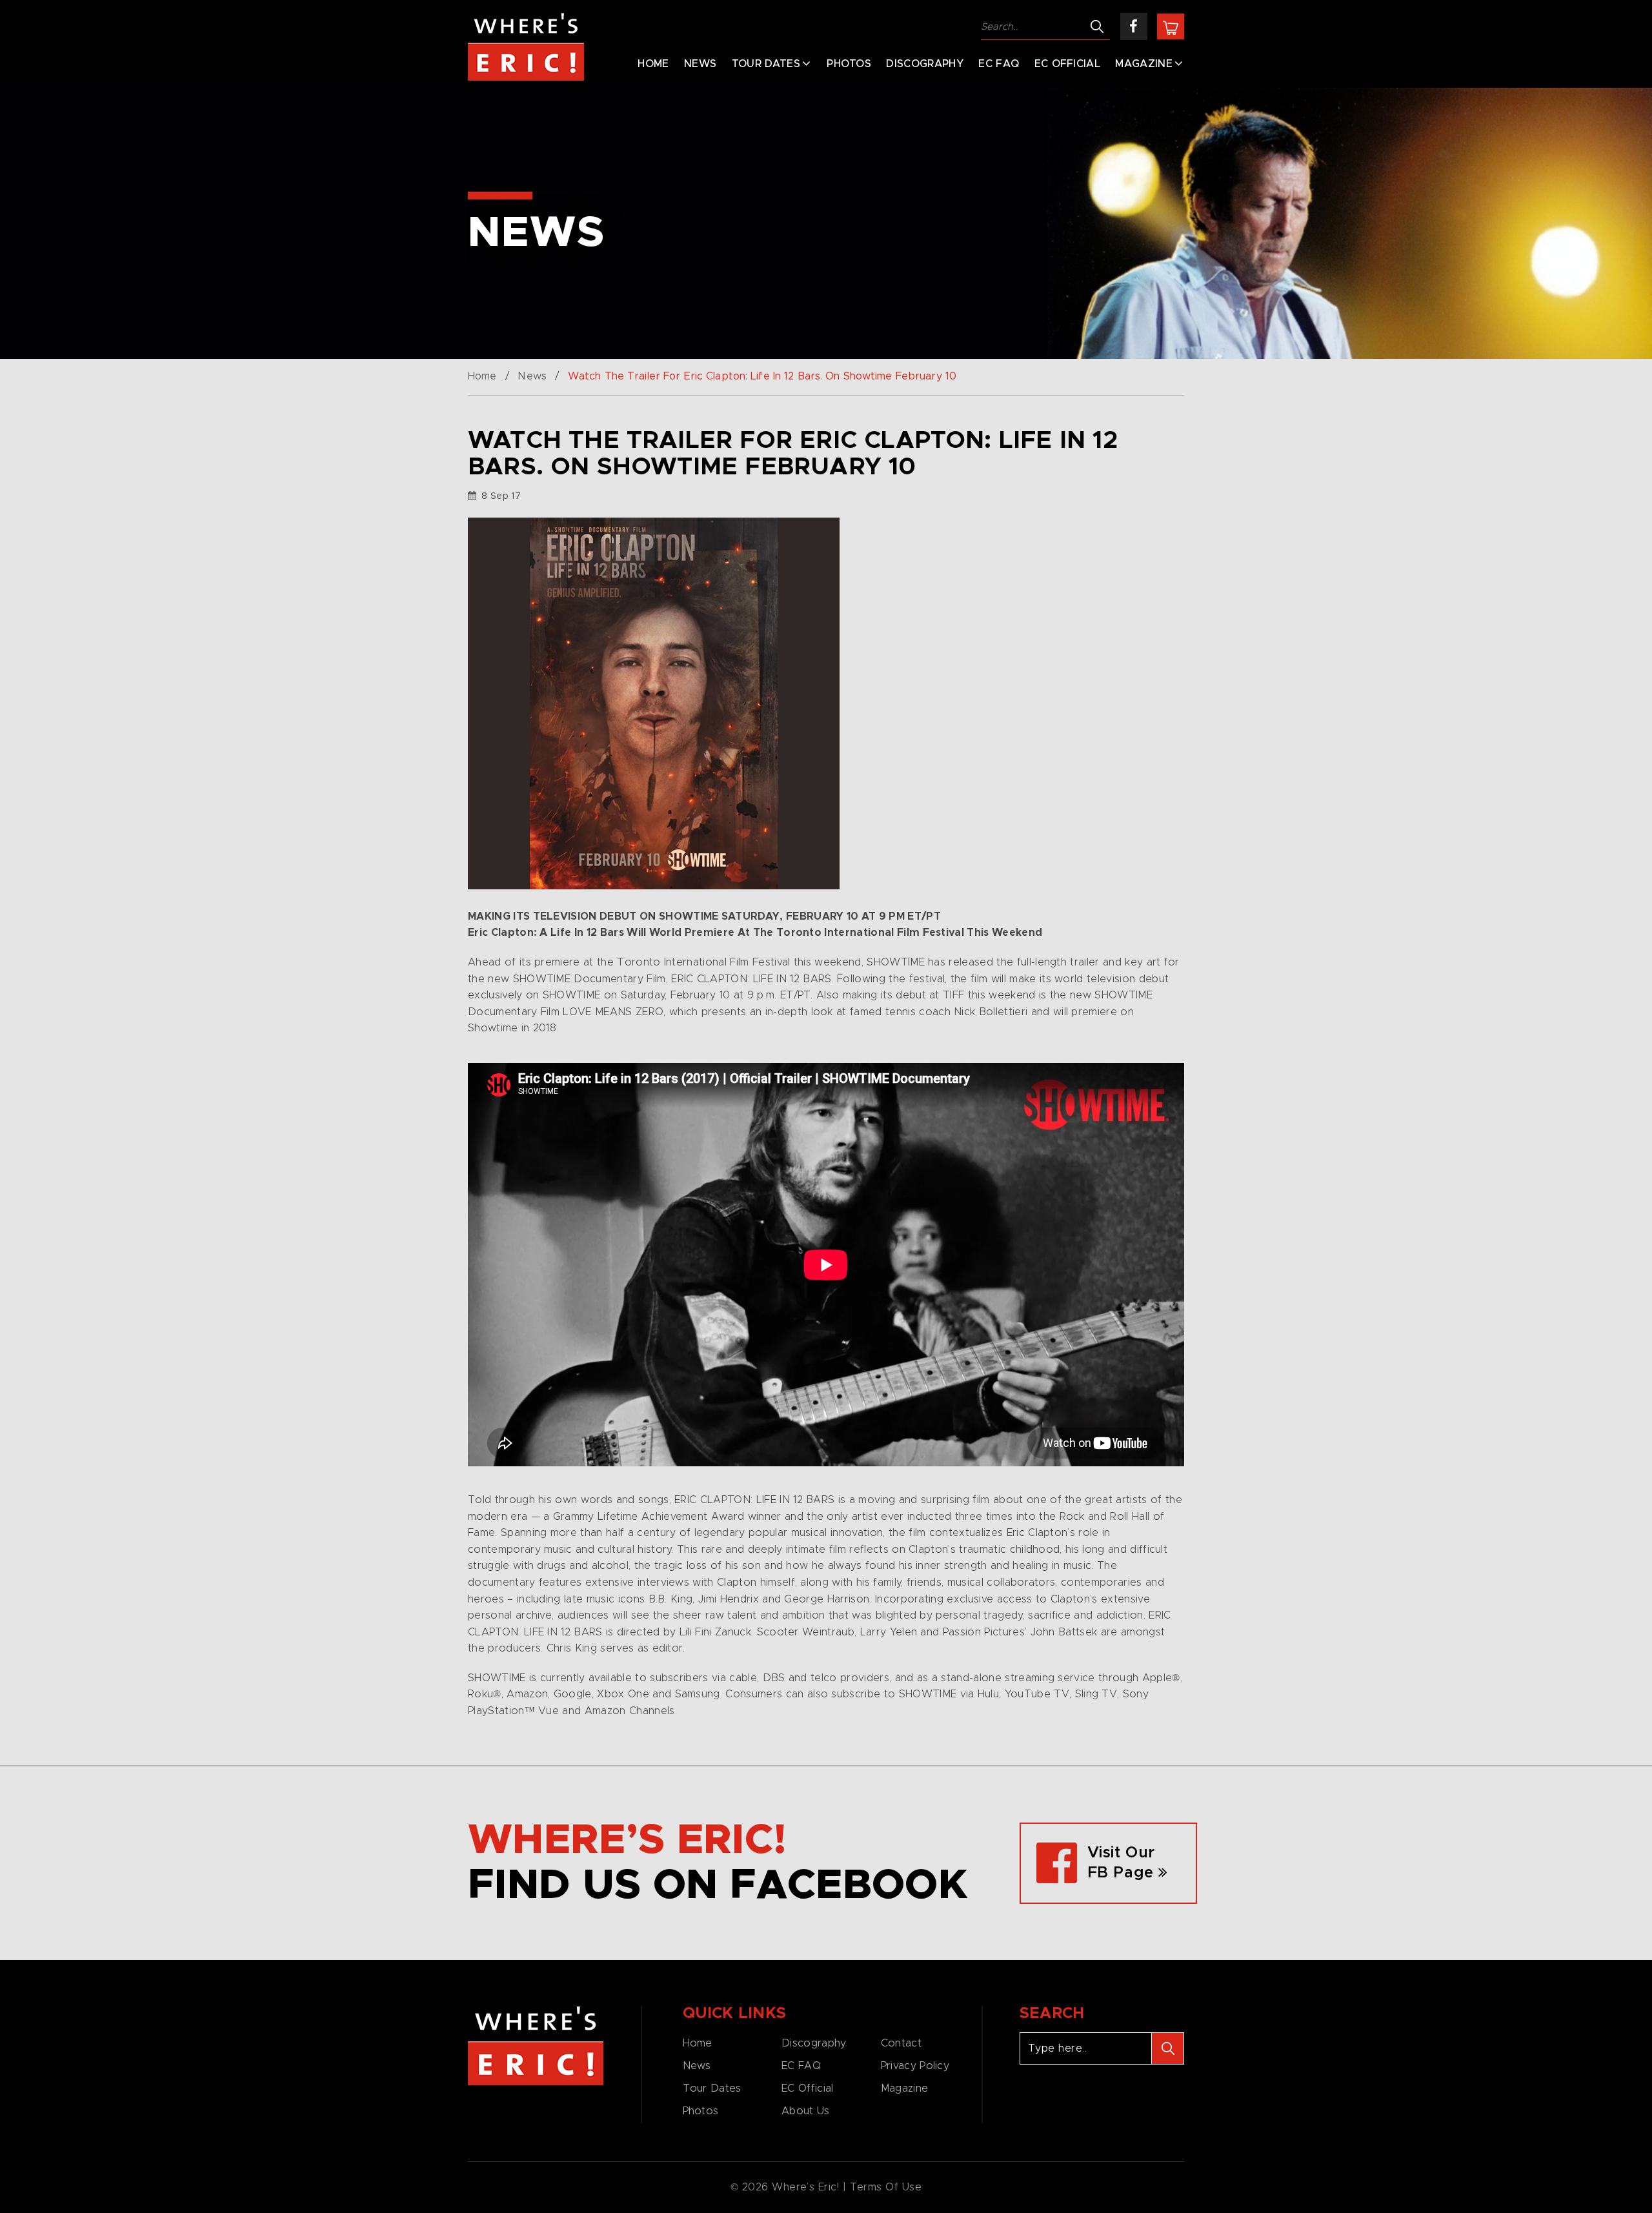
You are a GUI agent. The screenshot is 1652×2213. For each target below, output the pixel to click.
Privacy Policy (915, 2066)
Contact (901, 2043)
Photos (849, 64)
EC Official (1068, 64)
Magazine (1144, 64)
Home (653, 64)
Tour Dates (766, 64)
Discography (925, 64)
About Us (805, 2111)
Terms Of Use (886, 2187)
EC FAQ (999, 64)
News (700, 64)
